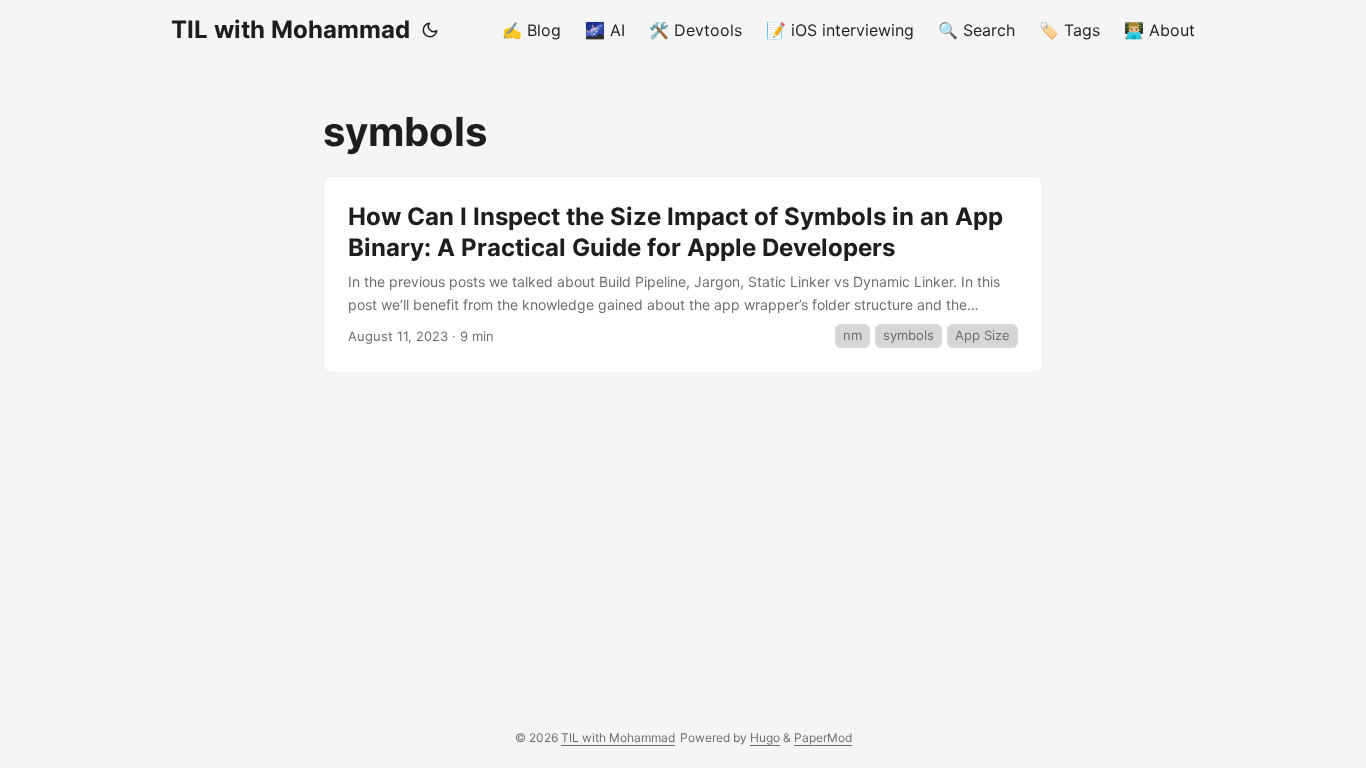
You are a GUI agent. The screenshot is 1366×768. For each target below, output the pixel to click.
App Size (982, 335)
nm (852, 335)
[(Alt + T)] (430, 30)
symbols (908, 335)
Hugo (765, 737)
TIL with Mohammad (290, 29)
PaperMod (823, 737)
